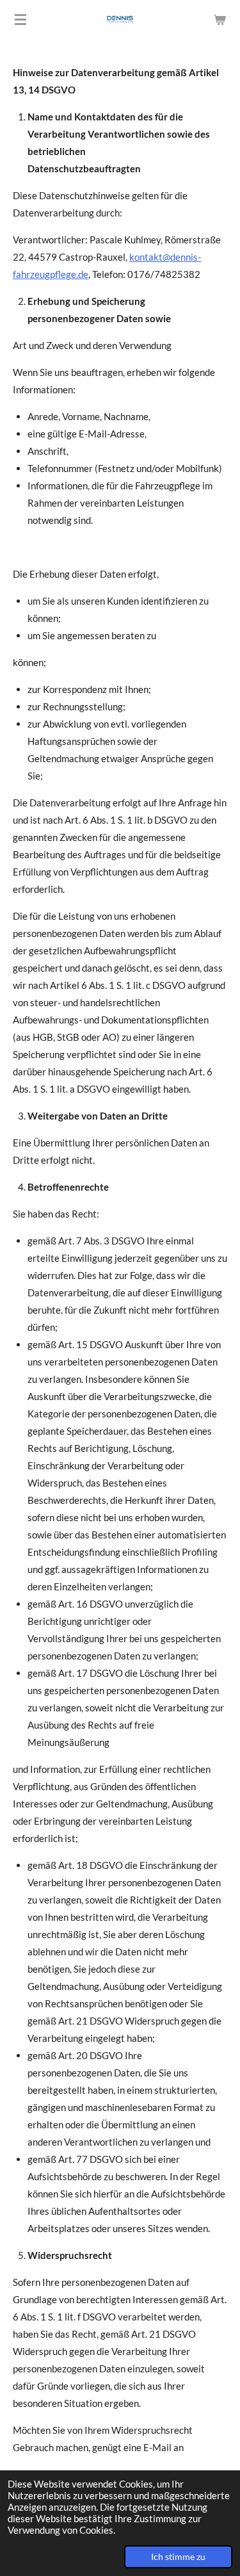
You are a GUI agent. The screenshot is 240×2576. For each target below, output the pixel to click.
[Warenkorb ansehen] (220, 19)
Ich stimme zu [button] (178, 2557)
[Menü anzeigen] (20, 19)
